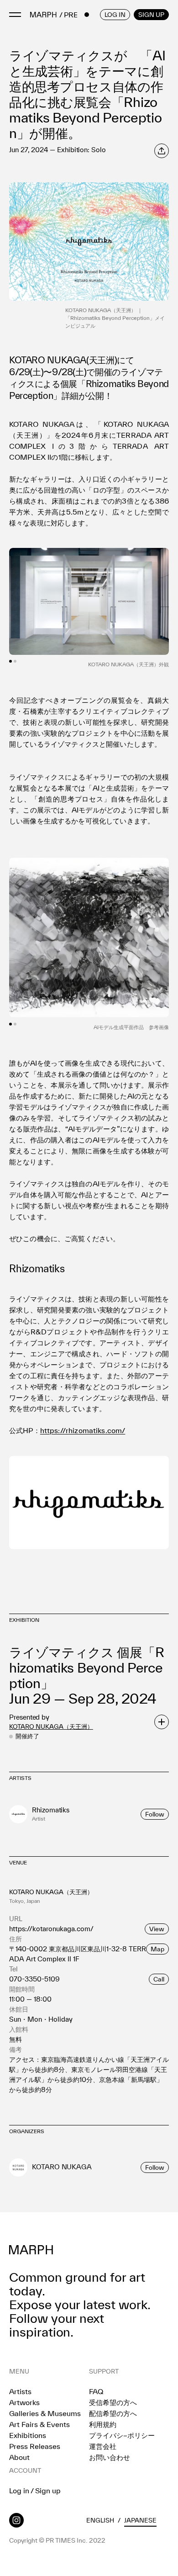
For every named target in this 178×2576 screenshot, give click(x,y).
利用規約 (103, 2424)
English (100, 2520)
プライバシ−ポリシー (122, 2435)
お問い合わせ (110, 2457)
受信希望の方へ (113, 2402)
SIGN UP (151, 15)
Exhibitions (28, 2435)
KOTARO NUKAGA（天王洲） (51, 1726)
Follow (155, 1814)
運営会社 (103, 2446)
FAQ (96, 2391)
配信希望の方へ (113, 2413)
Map (157, 1949)
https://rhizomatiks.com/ (83, 1430)
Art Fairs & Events (39, 2424)
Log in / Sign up (35, 2491)
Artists (20, 2391)
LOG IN (115, 15)
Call (159, 1979)
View (157, 1929)
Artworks (24, 2402)
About (19, 2457)
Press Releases (35, 2446)
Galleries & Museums (45, 2413)
